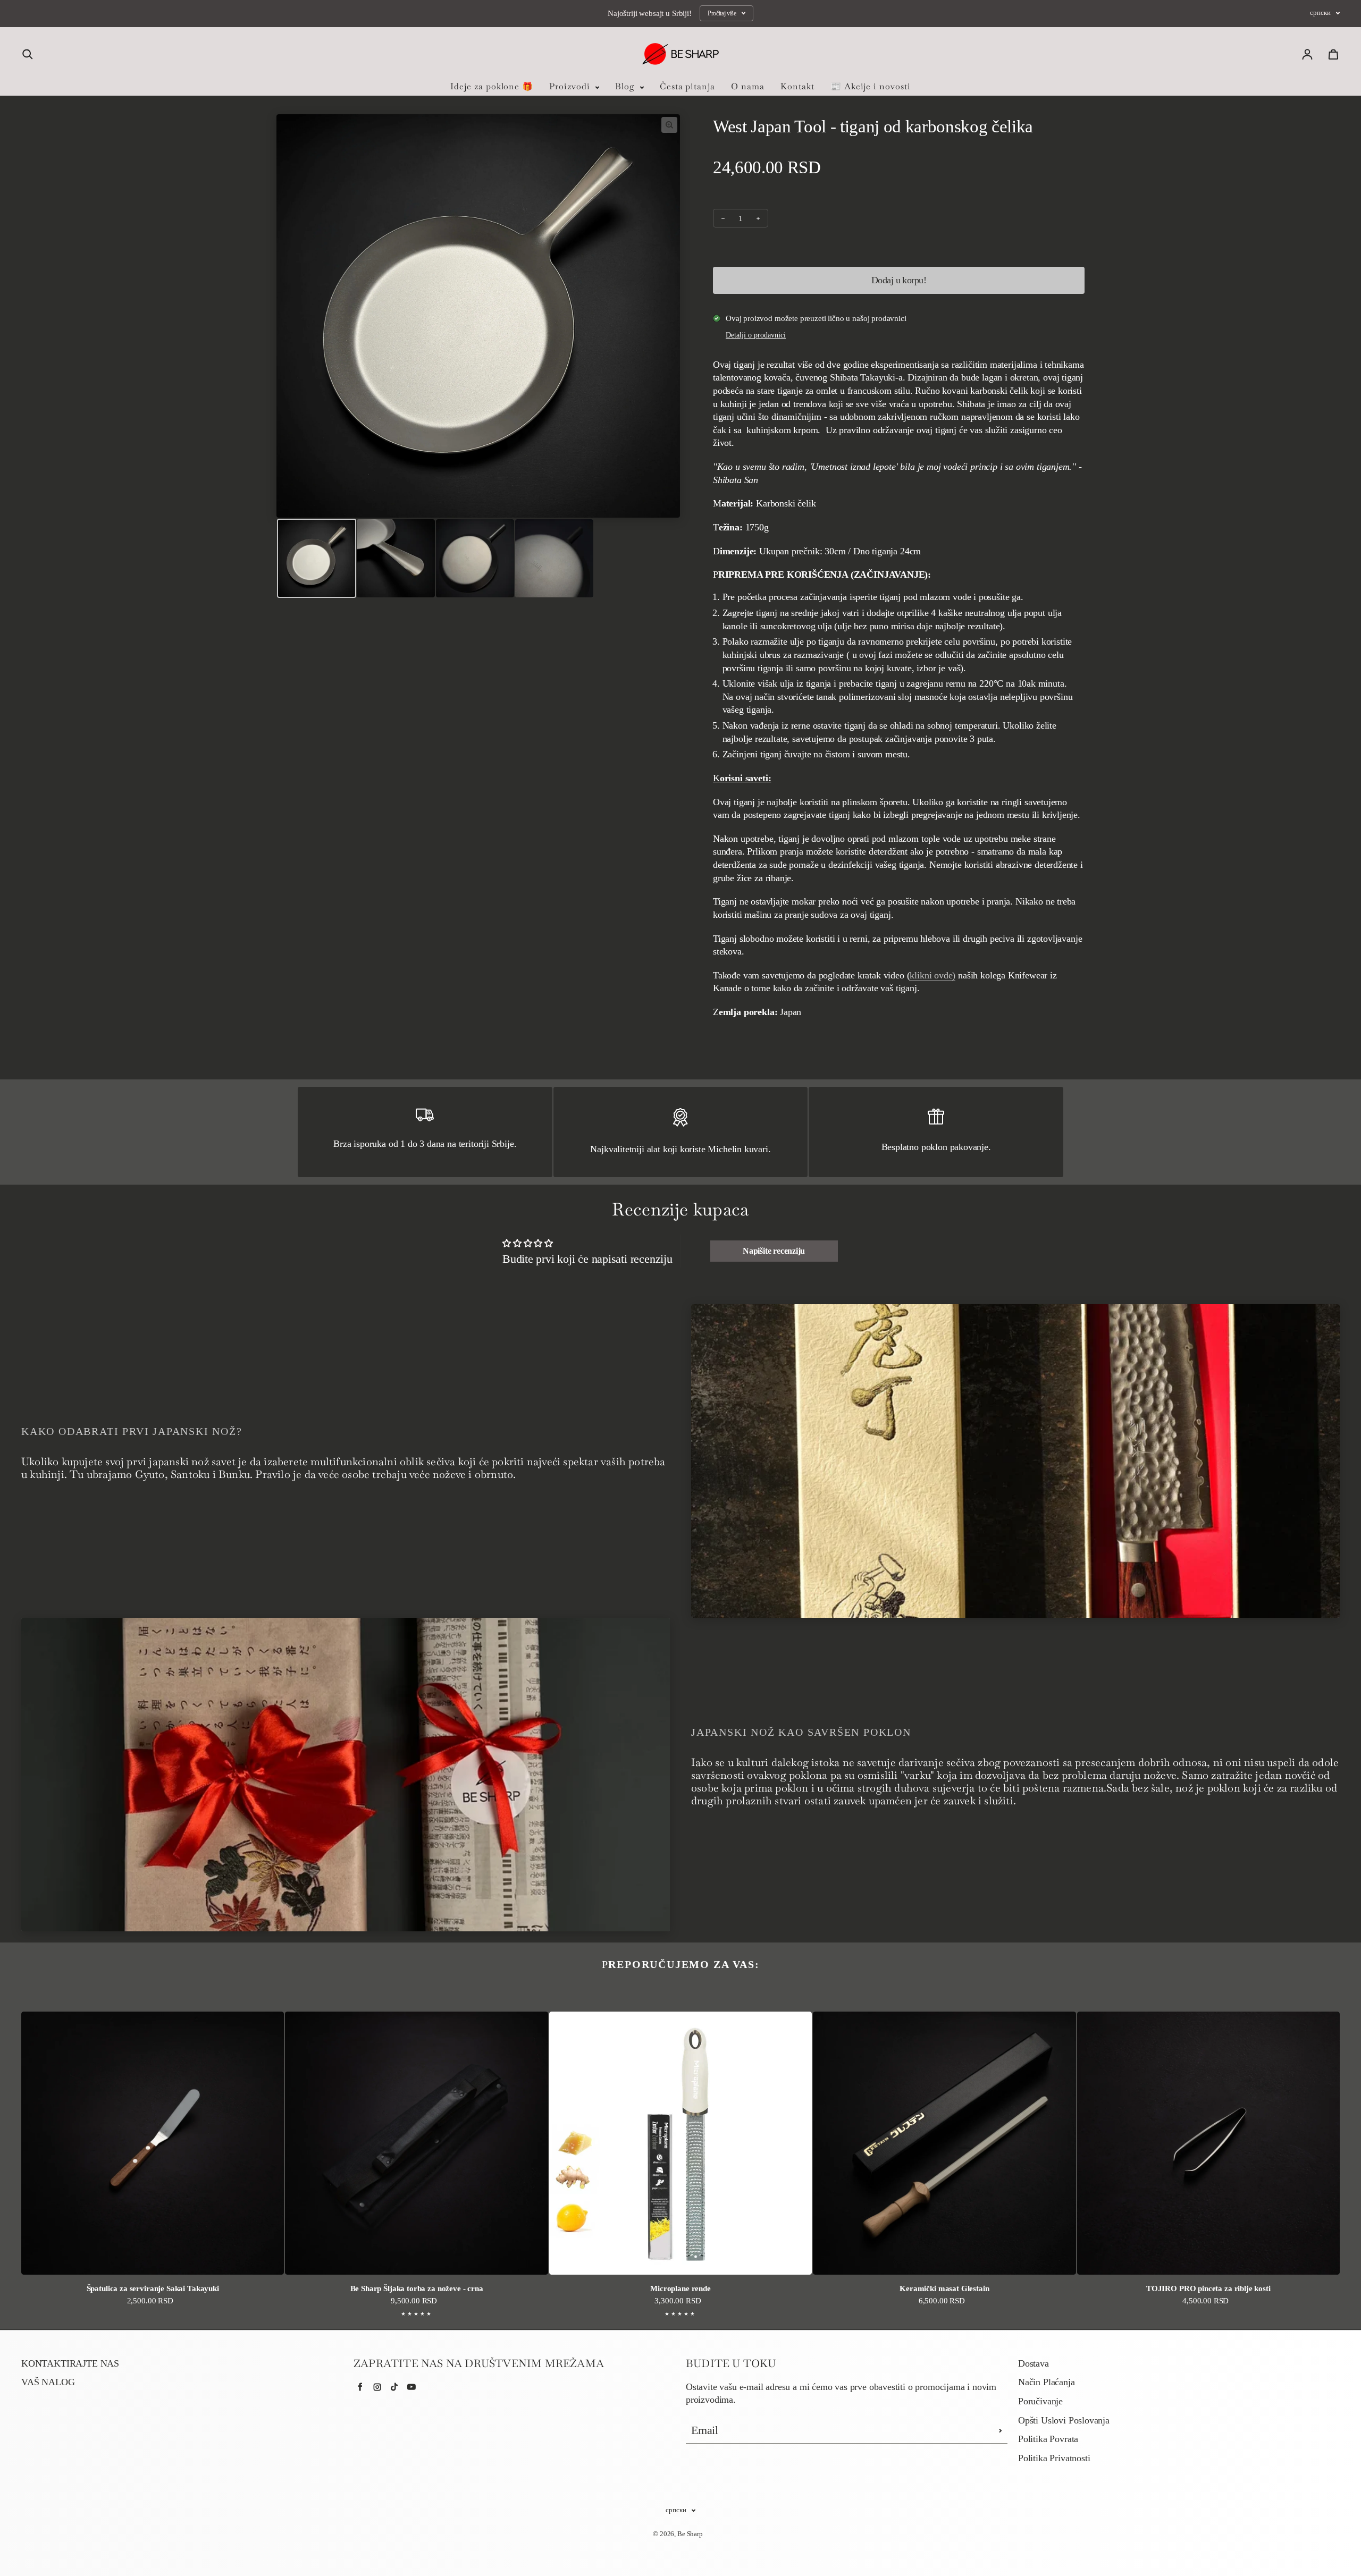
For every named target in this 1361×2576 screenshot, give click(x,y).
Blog (626, 86)
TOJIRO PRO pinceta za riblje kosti (1208, 2288)
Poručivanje (1040, 2401)
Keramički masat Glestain (944, 2288)
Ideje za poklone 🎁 (492, 86)
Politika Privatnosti (1054, 2458)
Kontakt (797, 86)
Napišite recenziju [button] (774, 1251)
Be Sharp (690, 2534)
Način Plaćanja (1047, 2382)
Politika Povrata (1048, 2439)
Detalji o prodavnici (756, 335)
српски (1320, 13)
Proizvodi (571, 86)
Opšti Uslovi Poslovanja (1064, 2420)
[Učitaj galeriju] (317, 558)
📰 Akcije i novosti (871, 86)
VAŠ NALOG (48, 2382)
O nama (748, 86)
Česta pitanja (687, 86)
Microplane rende (680, 2288)
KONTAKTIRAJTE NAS (70, 2363)
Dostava (1034, 2363)
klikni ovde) (932, 975)
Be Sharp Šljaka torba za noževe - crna (417, 2288)
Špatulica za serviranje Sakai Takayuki (153, 2288)
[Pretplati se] (1001, 2430)
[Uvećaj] (669, 125)
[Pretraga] (28, 54)
